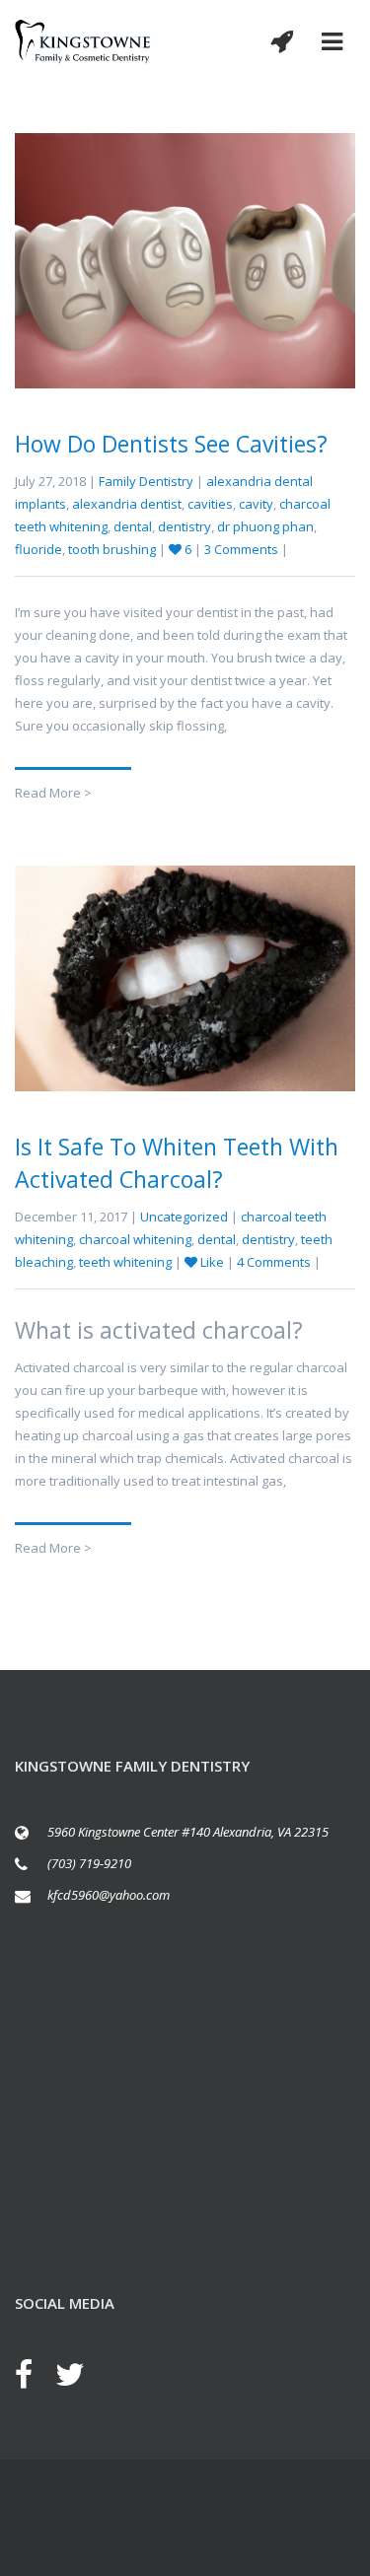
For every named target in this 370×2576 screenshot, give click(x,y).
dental (133, 526)
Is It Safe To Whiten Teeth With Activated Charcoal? (177, 1163)
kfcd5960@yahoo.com (109, 1895)
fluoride (38, 549)
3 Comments (243, 549)
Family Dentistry (146, 481)
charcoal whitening (135, 1239)
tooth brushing (112, 549)
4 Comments (275, 1262)
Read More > (53, 793)
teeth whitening (125, 1262)
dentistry (185, 526)
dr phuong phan (265, 526)
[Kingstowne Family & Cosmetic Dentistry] (83, 42)
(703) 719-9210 (89, 1863)
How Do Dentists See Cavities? (171, 444)
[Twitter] (80, 2374)
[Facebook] (34, 2374)
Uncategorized (184, 1217)
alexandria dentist (127, 504)
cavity (256, 504)
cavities (210, 504)
